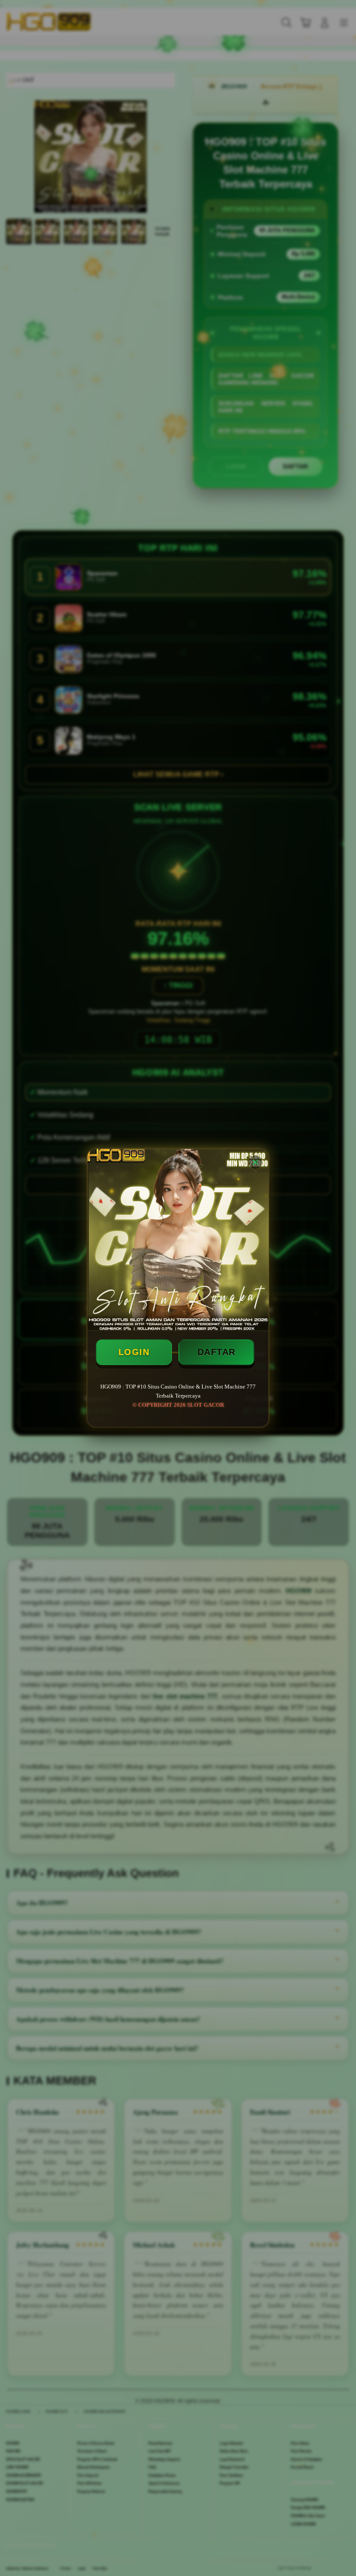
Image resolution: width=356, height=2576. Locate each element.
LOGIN (134, 1352)
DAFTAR (217, 1352)
